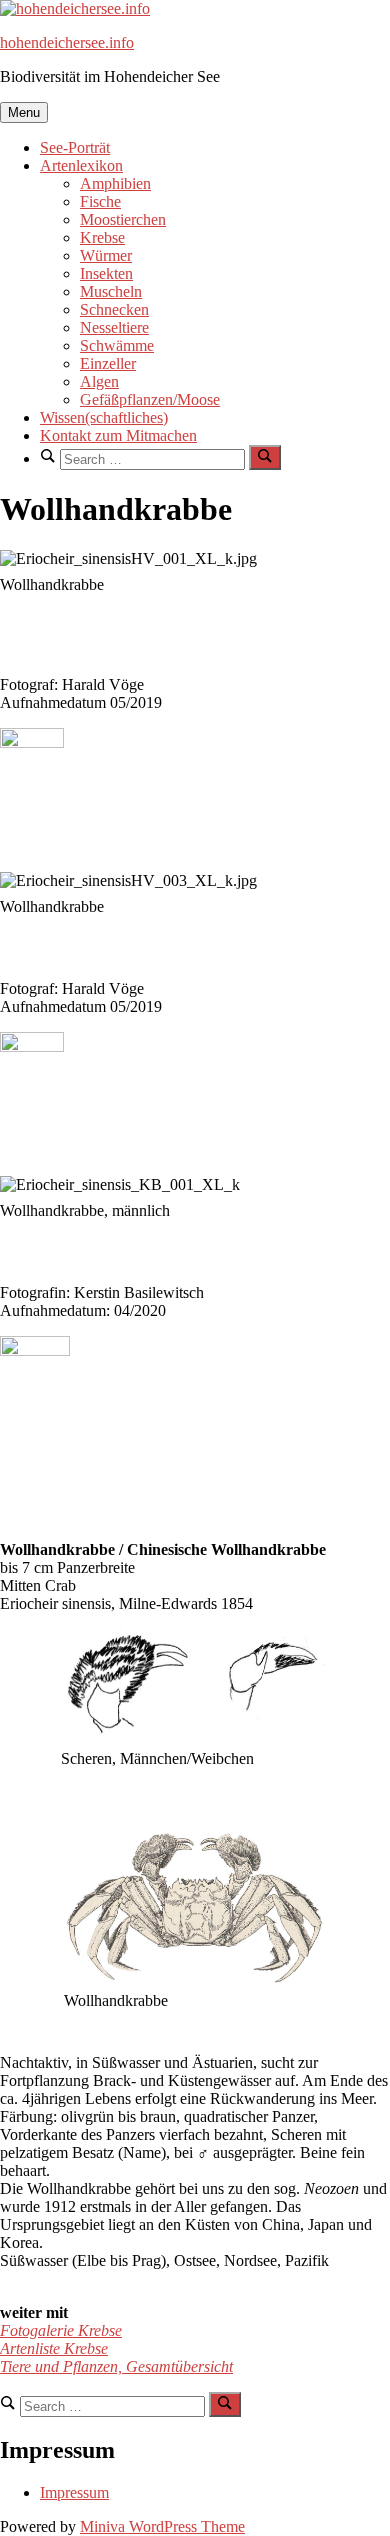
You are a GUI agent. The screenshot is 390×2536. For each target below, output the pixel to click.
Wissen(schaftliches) (104, 417)
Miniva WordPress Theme (162, 2526)
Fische (100, 201)
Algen (99, 381)
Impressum (74, 2492)
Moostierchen (123, 219)
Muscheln (111, 291)
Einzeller (108, 363)
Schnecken (114, 309)
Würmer (106, 255)
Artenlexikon (81, 165)
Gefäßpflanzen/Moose (150, 399)
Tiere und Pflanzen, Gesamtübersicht (116, 2366)
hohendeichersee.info (67, 42)
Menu (24, 112)
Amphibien (115, 183)
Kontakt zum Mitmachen (118, 435)
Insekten (106, 273)
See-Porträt (75, 147)
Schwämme (117, 345)
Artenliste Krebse (54, 2348)
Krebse (102, 237)
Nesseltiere (114, 327)
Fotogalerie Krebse (61, 2330)
